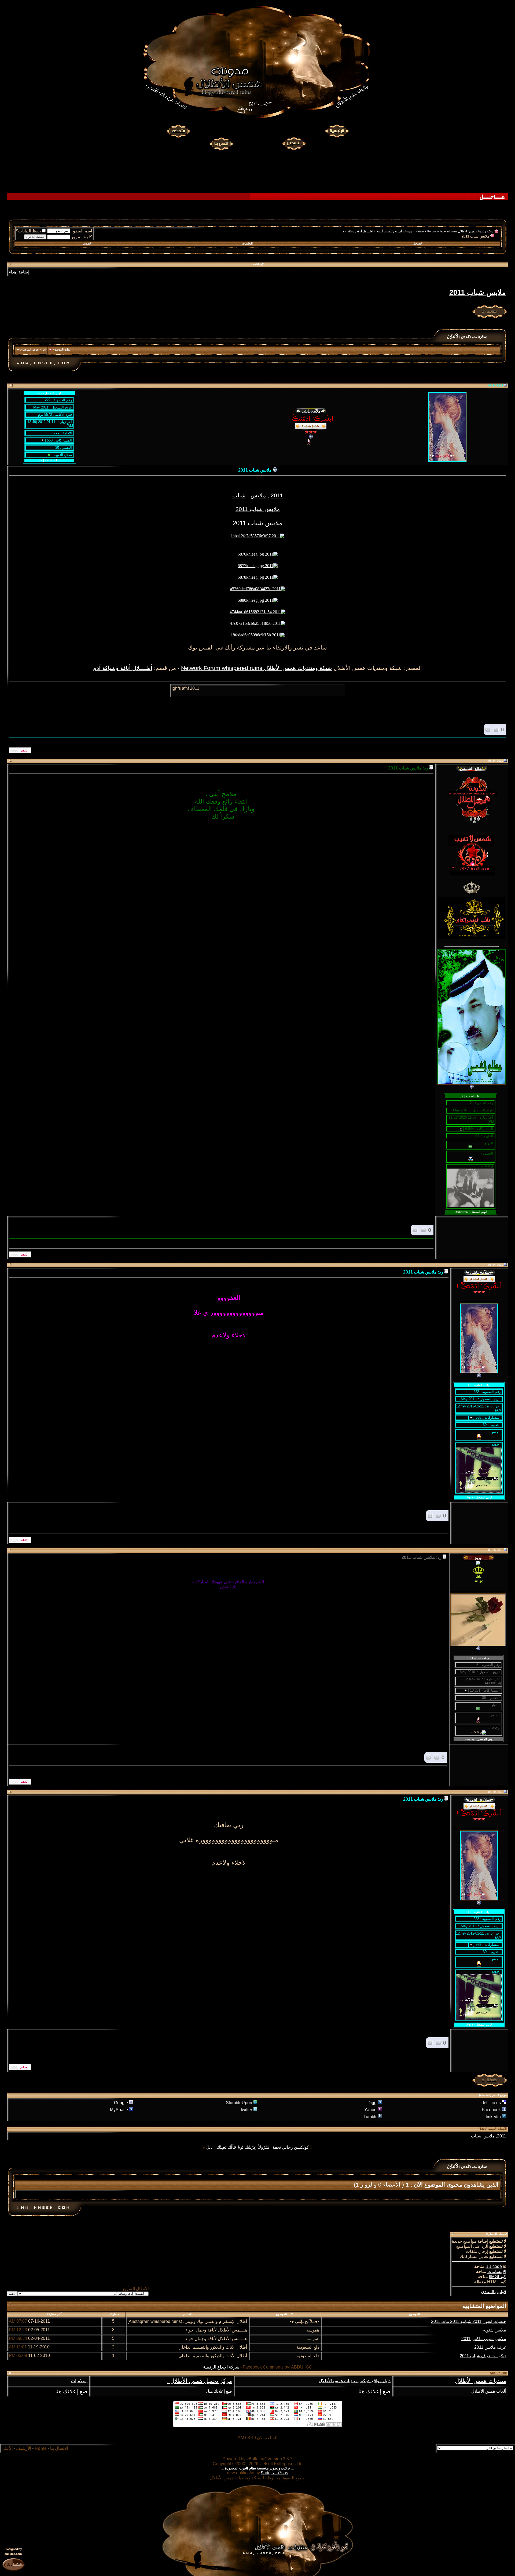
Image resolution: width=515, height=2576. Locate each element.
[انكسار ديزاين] (13, 2564)
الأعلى (7, 2448)
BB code (494, 2266)
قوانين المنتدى (494, 2292)
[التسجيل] (295, 143)
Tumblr (370, 2117)
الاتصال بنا (59, 2448)
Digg (372, 2103)
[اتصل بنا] (221, 143)
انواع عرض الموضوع (33, 349)
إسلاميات (79, 2381)
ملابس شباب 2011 (477, 293)
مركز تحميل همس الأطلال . (200, 2381)
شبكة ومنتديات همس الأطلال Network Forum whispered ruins (454, 231)
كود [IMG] (498, 2277)
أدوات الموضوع (62, 349)
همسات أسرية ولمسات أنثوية (394, 231)
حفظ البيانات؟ (28, 231)
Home (41, 2448)
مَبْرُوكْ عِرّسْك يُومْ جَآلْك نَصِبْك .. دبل (238, 2147)
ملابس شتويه (495, 2330)
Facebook (491, 2110)
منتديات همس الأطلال (481, 2381)
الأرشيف (24, 2448)
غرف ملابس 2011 (490, 2347)
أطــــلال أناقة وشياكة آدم (358, 231)
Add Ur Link (498, 2373)
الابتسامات (497, 2272)
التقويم (87, 243)
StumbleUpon (239, 2103)
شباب (239, 495)
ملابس (258, 495)
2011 (277, 495)
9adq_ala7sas (275, 2473)
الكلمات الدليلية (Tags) (493, 2129)
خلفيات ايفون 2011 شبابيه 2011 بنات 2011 (469, 2321)
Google (121, 2103)
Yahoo (370, 2110)
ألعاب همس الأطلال (489, 2391)
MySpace (119, 2110)
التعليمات (247, 243)
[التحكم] (178, 131)
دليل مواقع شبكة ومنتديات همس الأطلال (355, 2381)
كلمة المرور (82, 237)
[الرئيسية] (337, 131)
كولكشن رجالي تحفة (291, 2147)
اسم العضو (82, 231)
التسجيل (417, 243)
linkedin (493, 2117)
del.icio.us (491, 2103)
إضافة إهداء (19, 272)
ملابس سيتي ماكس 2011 (484, 2339)
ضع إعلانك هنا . (373, 2391)
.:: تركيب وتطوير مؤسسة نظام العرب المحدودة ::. (257, 2468)
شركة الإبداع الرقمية (221, 2367)
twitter (247, 2110)
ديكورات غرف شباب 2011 (483, 2356)
